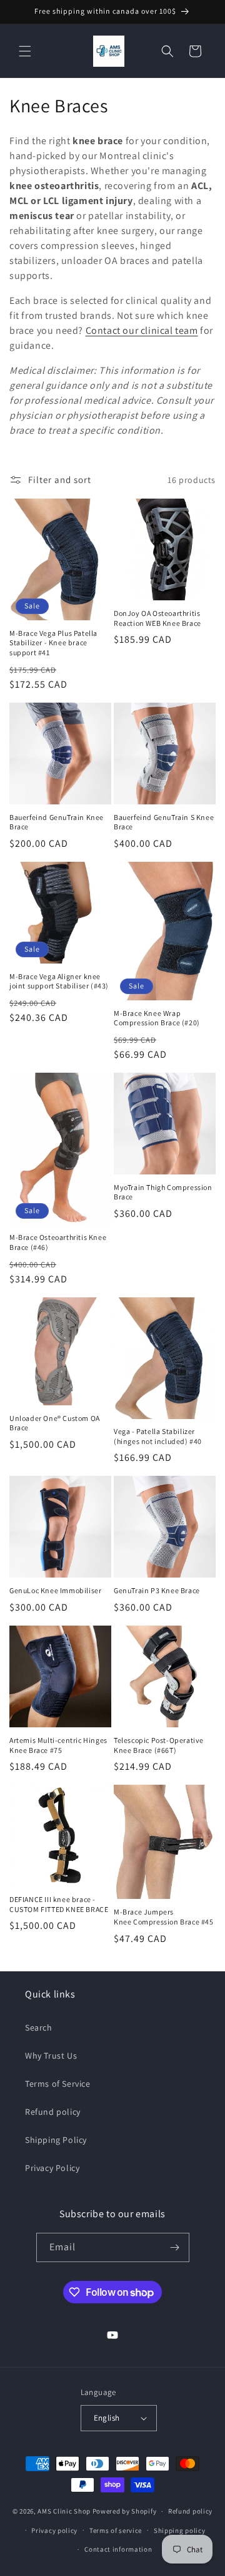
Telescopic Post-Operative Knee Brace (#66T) (159, 1745)
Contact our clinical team (142, 330)
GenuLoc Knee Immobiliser (55, 1590)
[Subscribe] (175, 2247)
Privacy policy (54, 2530)
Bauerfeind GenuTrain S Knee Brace (164, 822)
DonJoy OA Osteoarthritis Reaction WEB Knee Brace (157, 618)
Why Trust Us (51, 2056)
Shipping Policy (56, 2140)
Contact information (118, 2549)
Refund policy (53, 2112)
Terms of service (116, 2530)
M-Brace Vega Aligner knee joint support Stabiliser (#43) (59, 981)
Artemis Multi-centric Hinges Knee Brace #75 (58, 1745)
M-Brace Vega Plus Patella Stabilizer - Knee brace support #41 (53, 643)
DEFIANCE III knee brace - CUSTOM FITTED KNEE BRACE (59, 1904)
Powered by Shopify (125, 2511)
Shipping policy (180, 2530)
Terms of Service (58, 2084)
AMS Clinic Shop (64, 2511)
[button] (25, 51)
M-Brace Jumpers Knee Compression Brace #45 (164, 1917)
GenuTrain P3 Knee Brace (157, 1590)
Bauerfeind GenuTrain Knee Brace (57, 822)
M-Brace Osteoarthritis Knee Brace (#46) (58, 1242)
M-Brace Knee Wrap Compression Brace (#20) (157, 1018)
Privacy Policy (52, 2168)
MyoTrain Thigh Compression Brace (163, 1192)
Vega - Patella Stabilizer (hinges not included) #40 (158, 1436)
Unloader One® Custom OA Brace (55, 1423)
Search (39, 2027)
